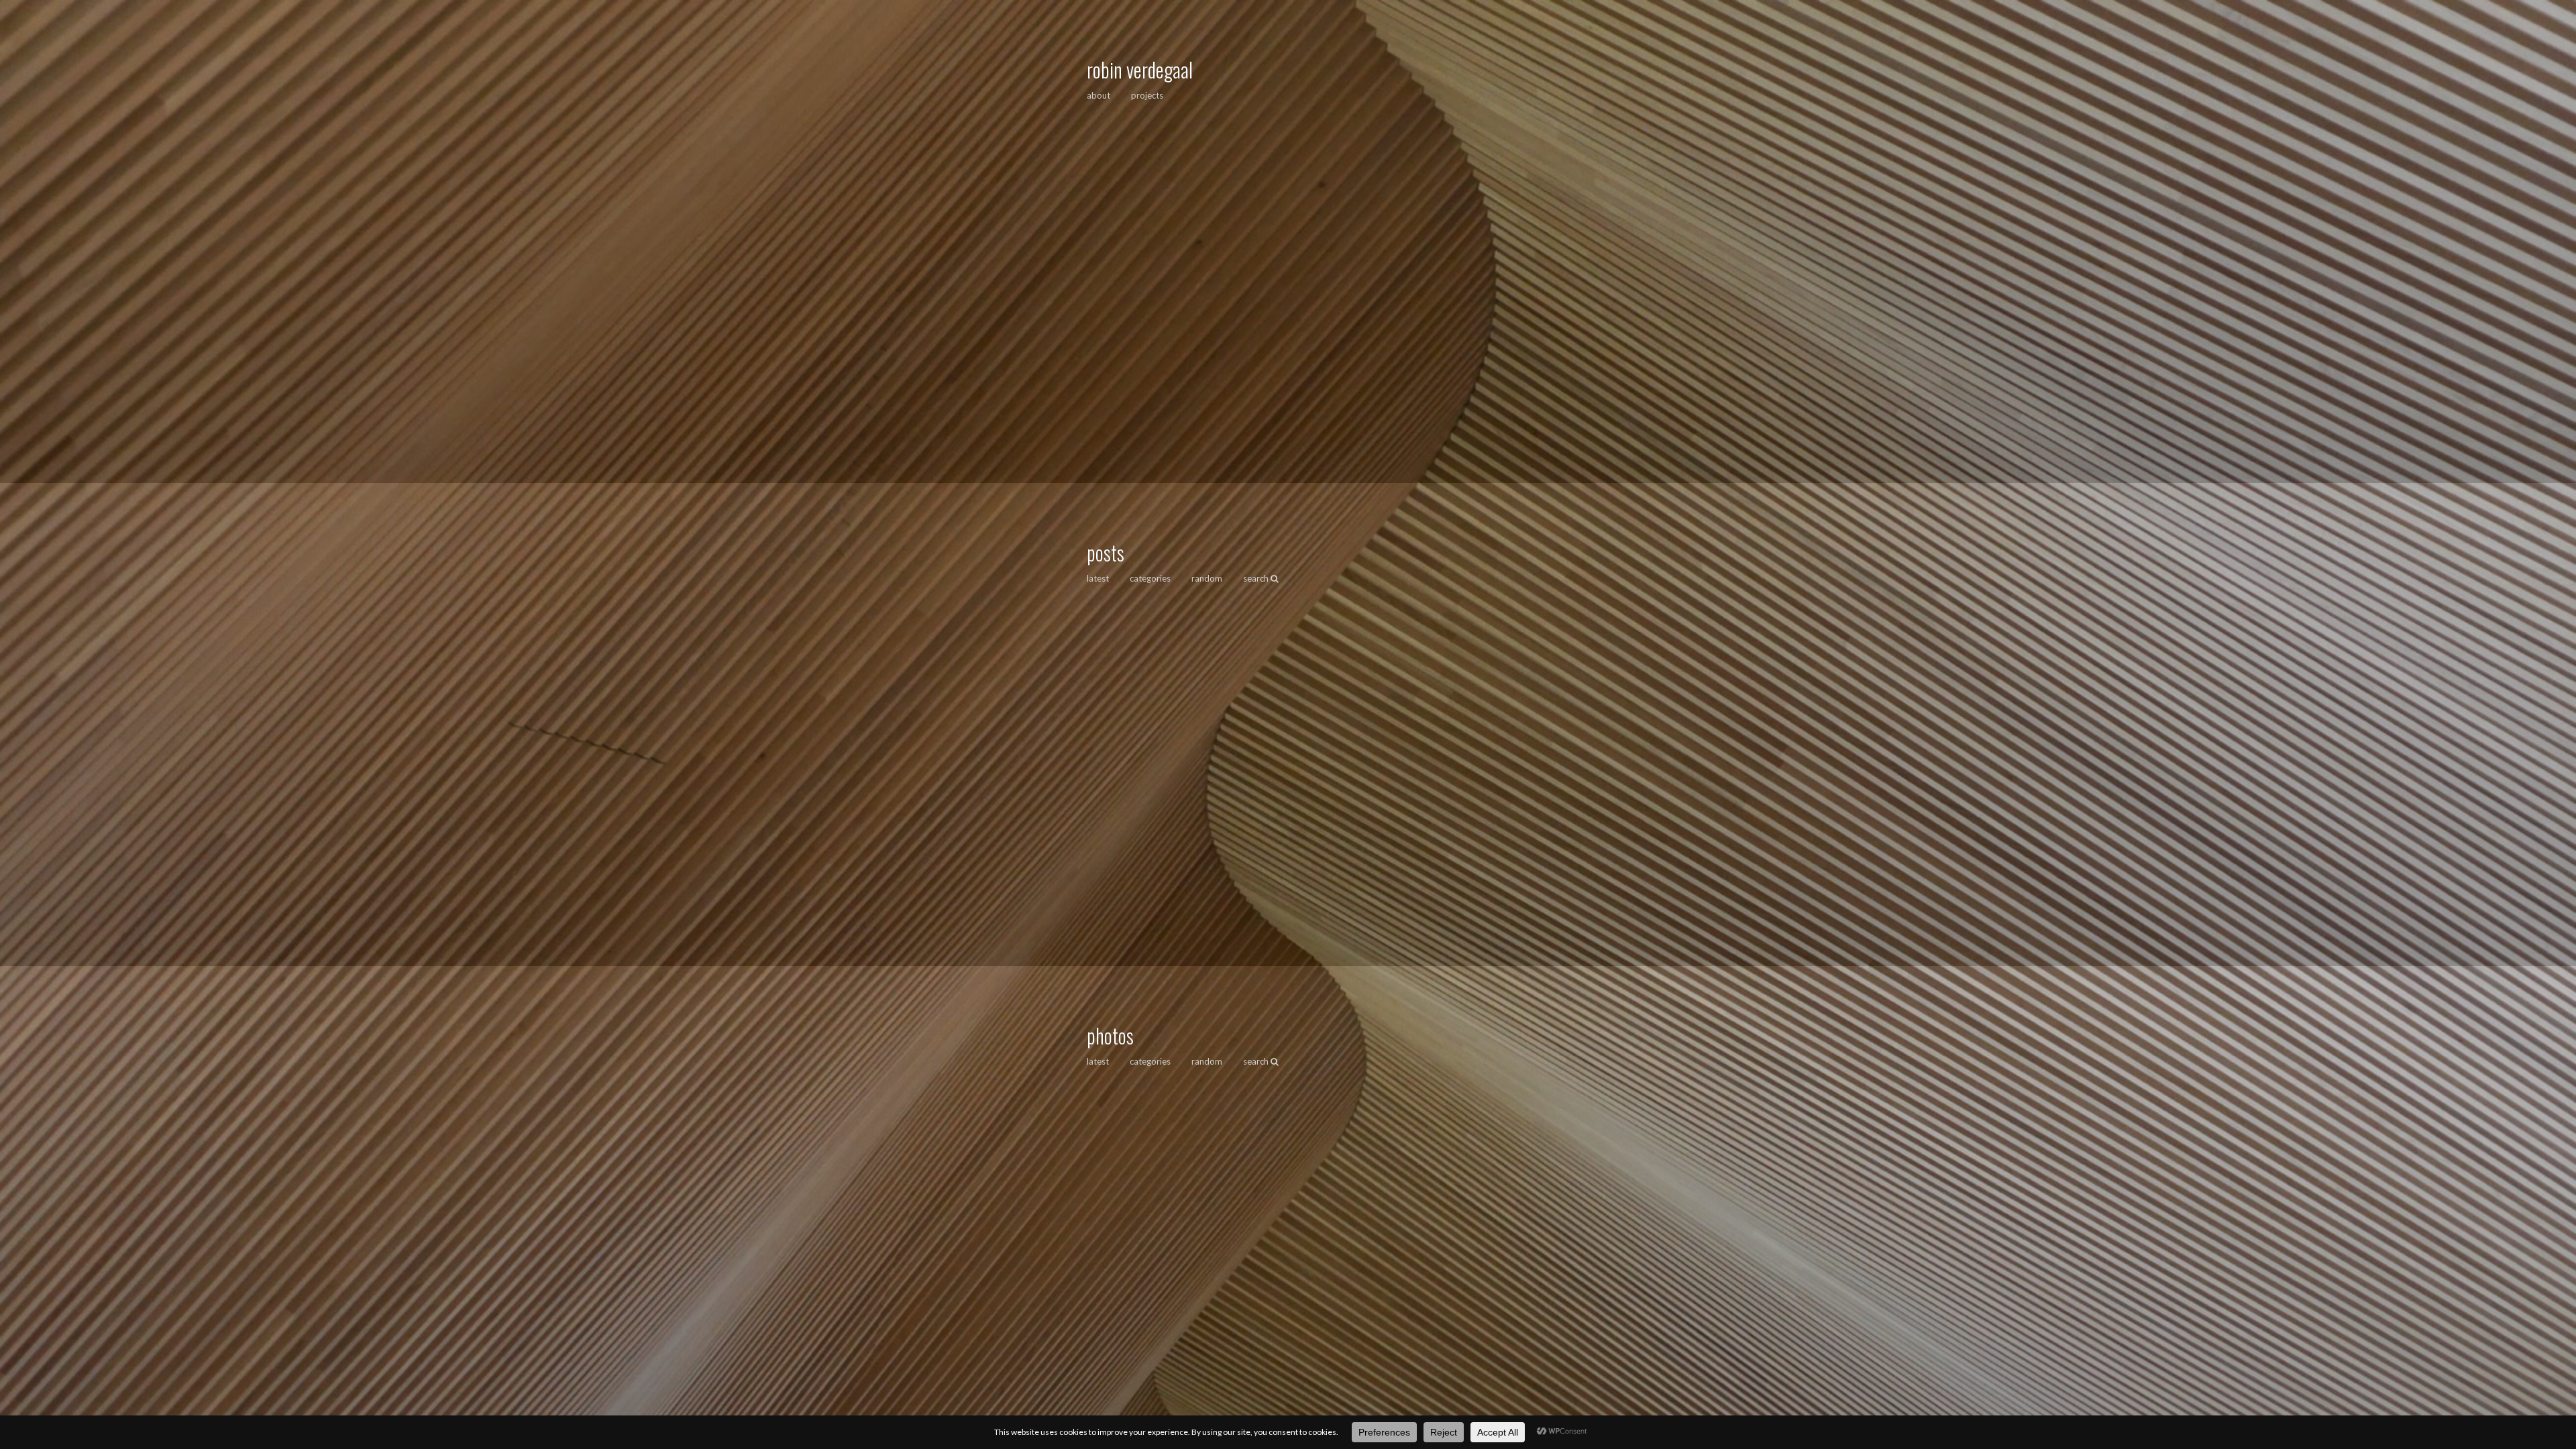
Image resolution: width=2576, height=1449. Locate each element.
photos (1110, 1035)
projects (1147, 95)
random (1207, 578)
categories (1150, 578)
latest (1098, 578)
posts (1106, 552)
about (1098, 95)
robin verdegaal (1140, 69)
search (1257, 578)
